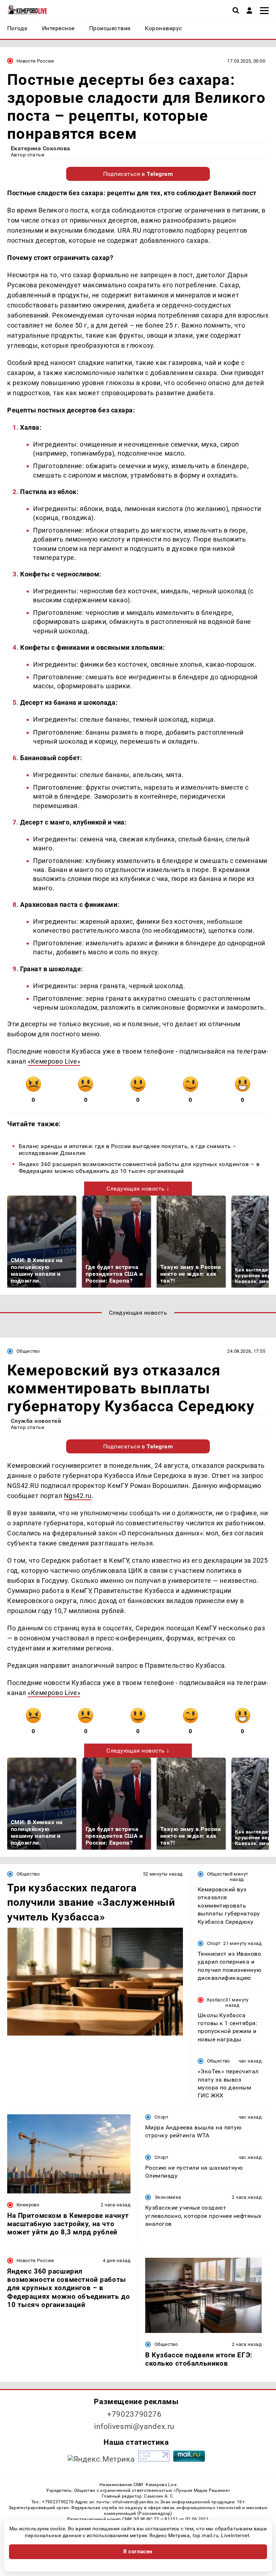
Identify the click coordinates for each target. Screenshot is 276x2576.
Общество (28, 1351)
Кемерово (28, 2205)
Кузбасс (216, 2000)
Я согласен (138, 2552)
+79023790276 (134, 2414)
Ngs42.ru (78, 1496)
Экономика (168, 2197)
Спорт (214, 1943)
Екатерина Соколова (41, 148)
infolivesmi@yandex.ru (134, 2426)
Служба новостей (36, 1421)
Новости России (35, 61)
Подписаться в (138, 174)
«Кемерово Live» (54, 1061)
